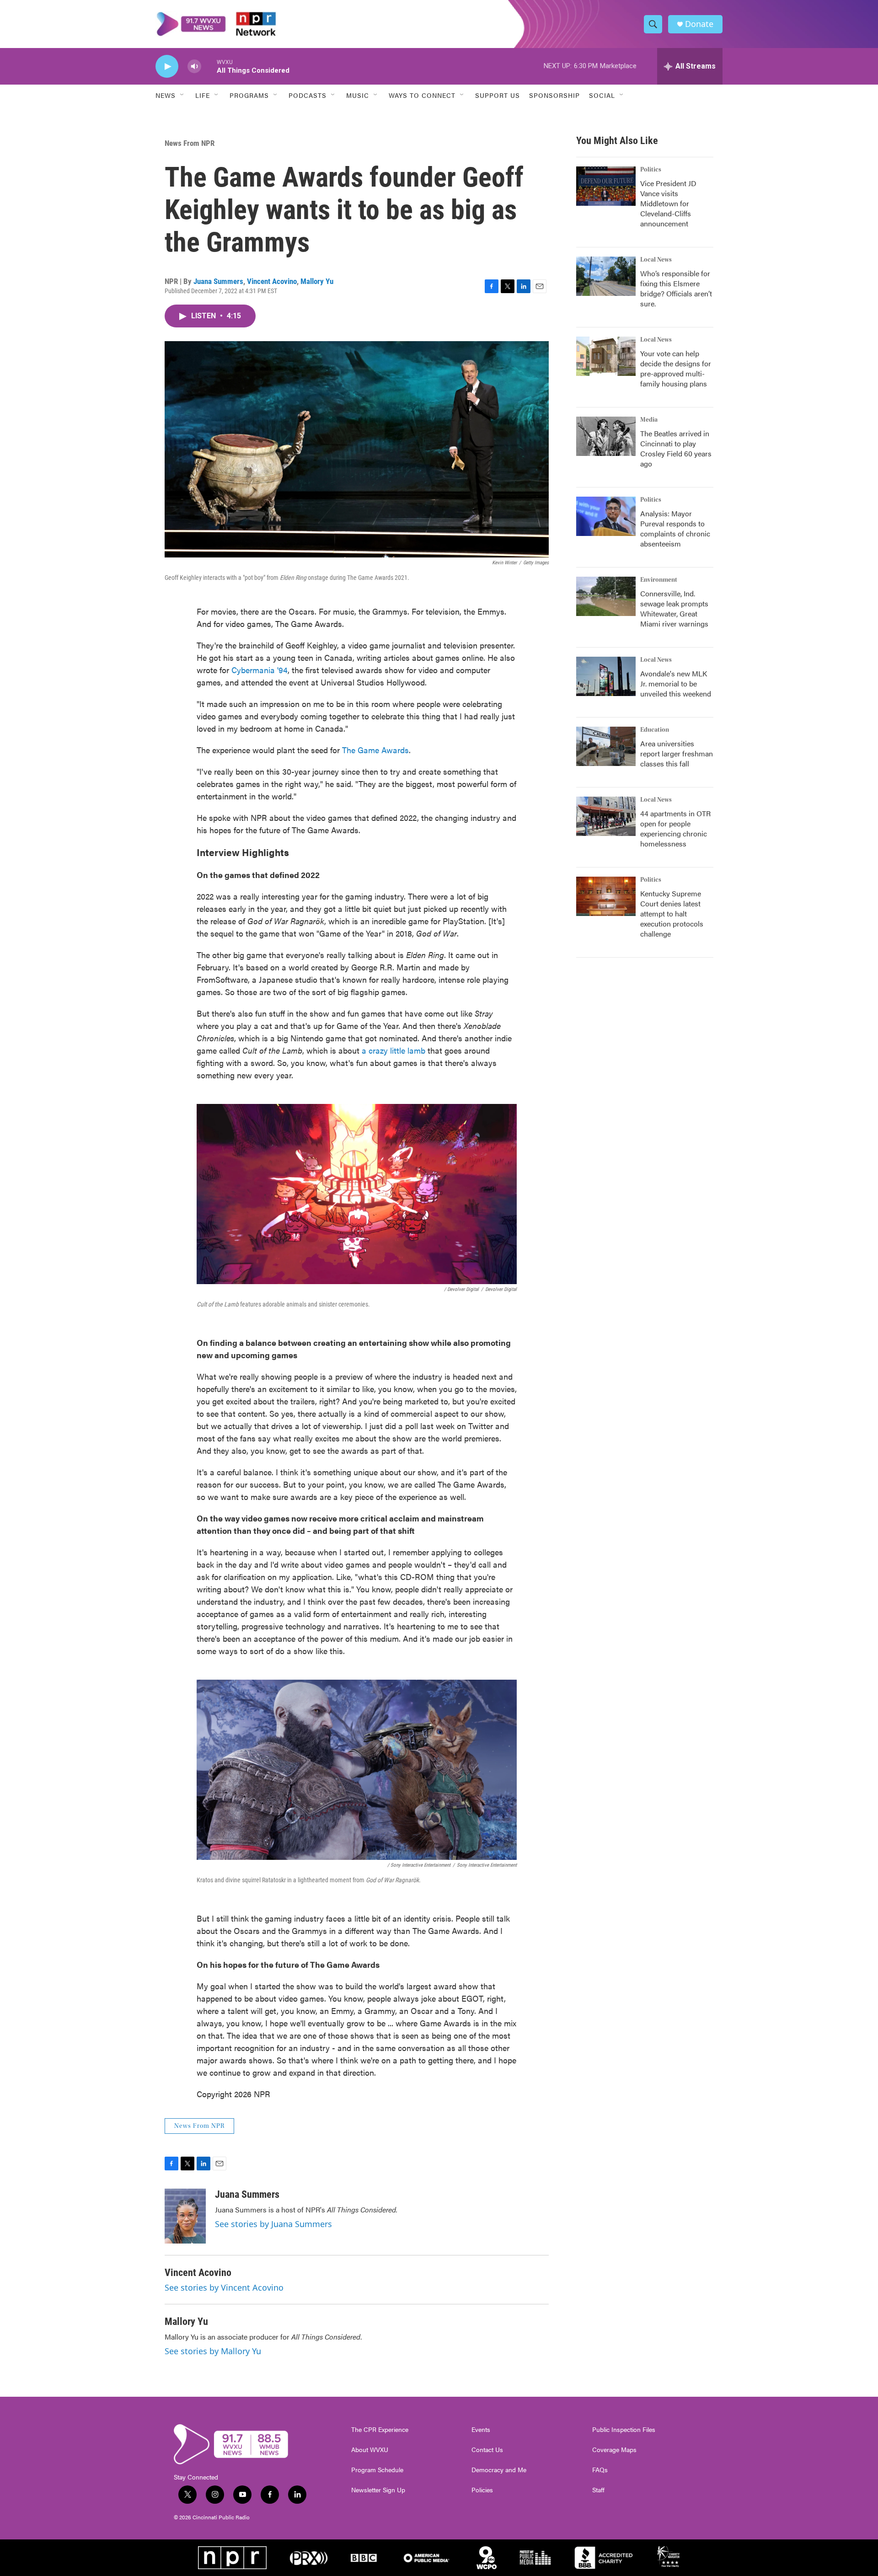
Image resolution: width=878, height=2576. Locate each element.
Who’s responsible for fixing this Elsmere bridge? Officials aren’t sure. (676, 288)
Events (481, 2430)
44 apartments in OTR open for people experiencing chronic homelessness (675, 828)
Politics (651, 170)
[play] (167, 67)
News (166, 95)
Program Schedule (377, 2470)
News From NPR (190, 143)
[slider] (209, 66)
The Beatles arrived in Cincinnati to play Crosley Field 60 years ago (676, 448)
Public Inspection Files (624, 2430)
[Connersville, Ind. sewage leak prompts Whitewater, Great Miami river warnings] (606, 596)
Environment (659, 580)
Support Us (498, 95)
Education (655, 730)
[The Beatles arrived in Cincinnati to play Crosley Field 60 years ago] (606, 436)
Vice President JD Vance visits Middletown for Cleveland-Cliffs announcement (668, 203)
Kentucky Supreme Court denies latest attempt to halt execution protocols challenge (672, 913)
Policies (482, 2490)
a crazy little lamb (393, 1050)
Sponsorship (554, 95)
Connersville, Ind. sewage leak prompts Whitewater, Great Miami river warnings (674, 608)
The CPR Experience (380, 2430)
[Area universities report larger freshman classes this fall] (606, 746)
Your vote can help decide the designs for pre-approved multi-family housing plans (676, 368)
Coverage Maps (614, 2450)
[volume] (194, 67)
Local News (656, 260)
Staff (598, 2490)
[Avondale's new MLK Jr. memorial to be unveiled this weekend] (606, 676)
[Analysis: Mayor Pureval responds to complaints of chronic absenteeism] (606, 516)
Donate (699, 24)
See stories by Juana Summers (273, 2224)
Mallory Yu (317, 281)
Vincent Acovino (272, 281)
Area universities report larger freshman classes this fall (677, 753)
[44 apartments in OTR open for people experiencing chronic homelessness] (606, 816)
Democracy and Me (499, 2470)
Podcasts (308, 95)
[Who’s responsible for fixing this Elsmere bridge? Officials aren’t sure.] (606, 276)
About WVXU (370, 2450)
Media (649, 420)
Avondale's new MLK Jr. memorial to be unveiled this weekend (676, 683)
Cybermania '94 (260, 670)
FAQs (600, 2470)
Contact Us (487, 2450)
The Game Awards (375, 750)
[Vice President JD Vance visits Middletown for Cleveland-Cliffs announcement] (606, 186)
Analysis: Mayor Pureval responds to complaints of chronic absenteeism (675, 528)
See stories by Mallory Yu (213, 2351)
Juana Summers (218, 281)
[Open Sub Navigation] (182, 95)
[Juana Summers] (185, 2216)
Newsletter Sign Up (378, 2490)
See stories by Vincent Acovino (224, 2287)
